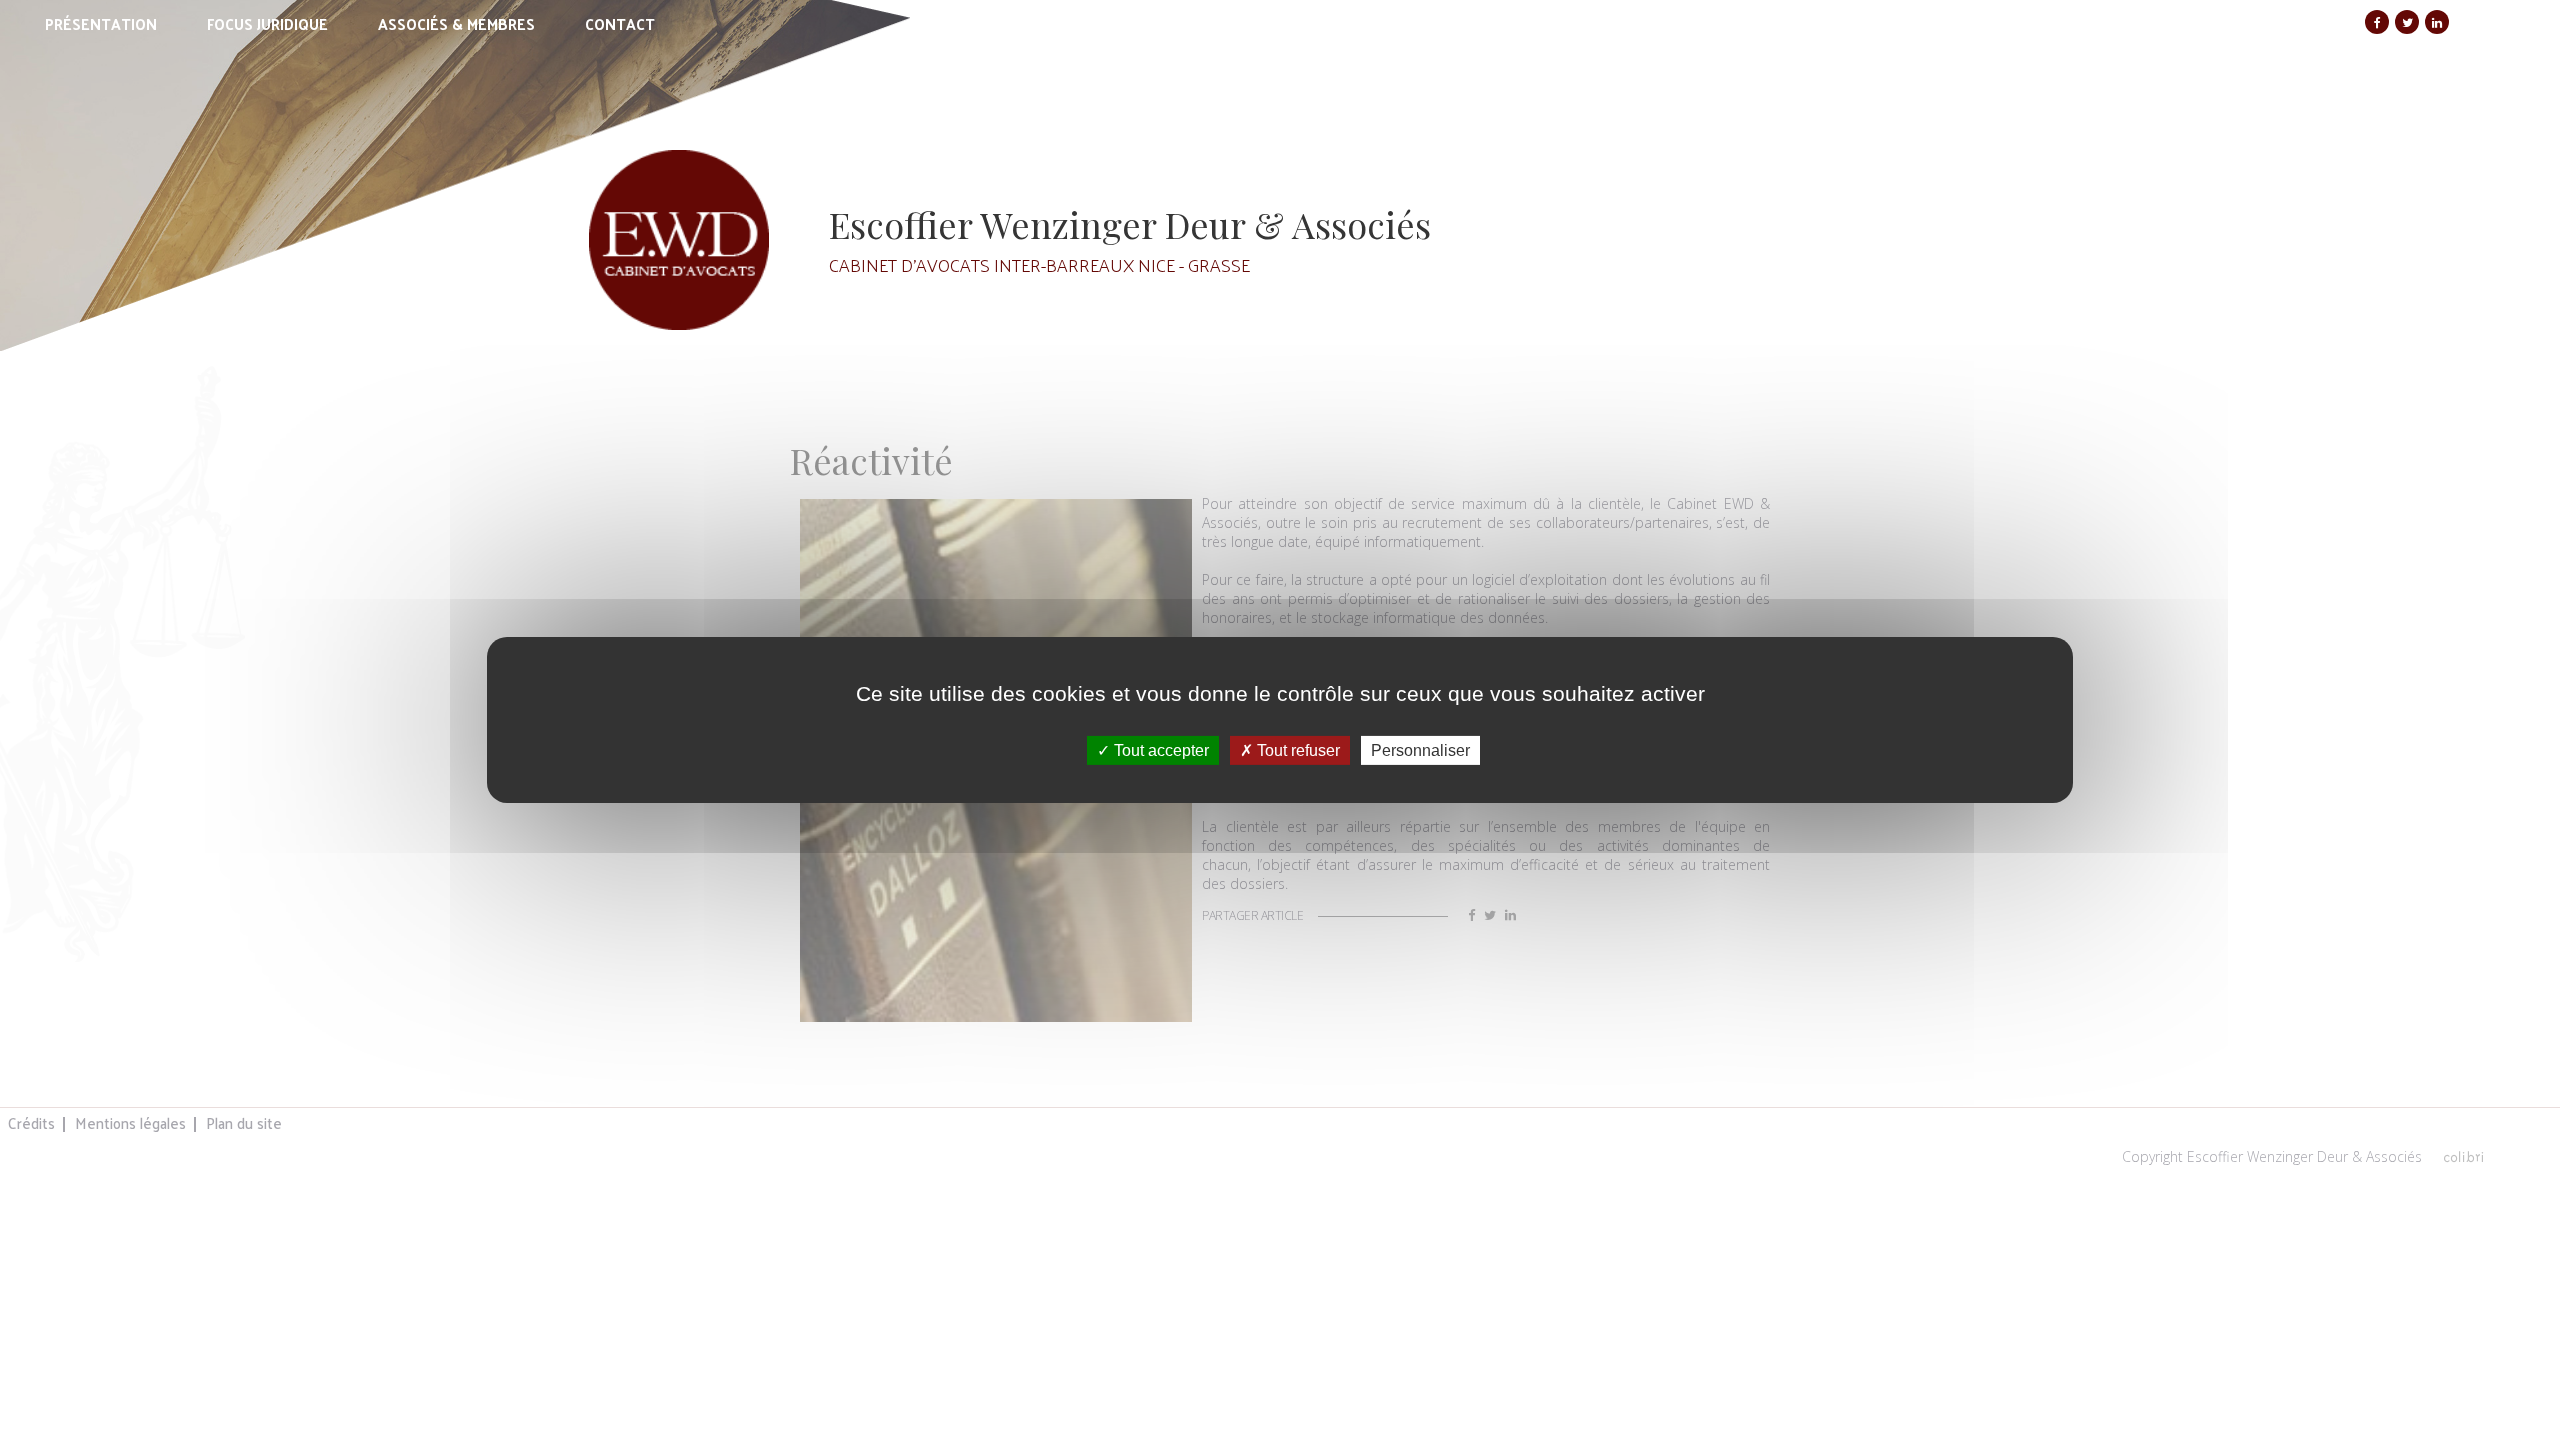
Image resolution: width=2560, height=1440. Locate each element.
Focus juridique (267, 23)
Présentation (101, 23)
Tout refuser (1296, 750)
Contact (620, 23)
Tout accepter (1159, 750)
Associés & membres (456, 23)
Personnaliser (1420, 750)
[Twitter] (2407, 22)
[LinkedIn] (2437, 22)
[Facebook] (2377, 22)
